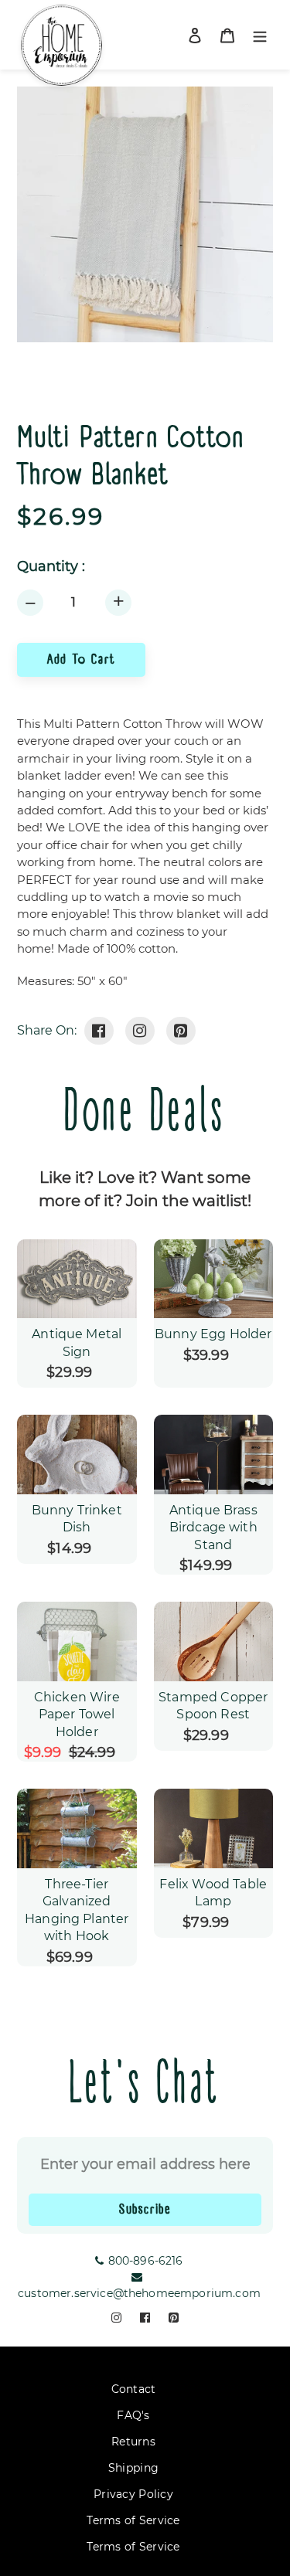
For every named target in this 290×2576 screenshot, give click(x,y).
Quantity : (51, 567)
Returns (133, 2442)
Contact (134, 2389)
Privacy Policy (133, 2494)
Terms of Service (133, 2520)
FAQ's (133, 2415)
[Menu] (260, 35)
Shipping (133, 2468)
